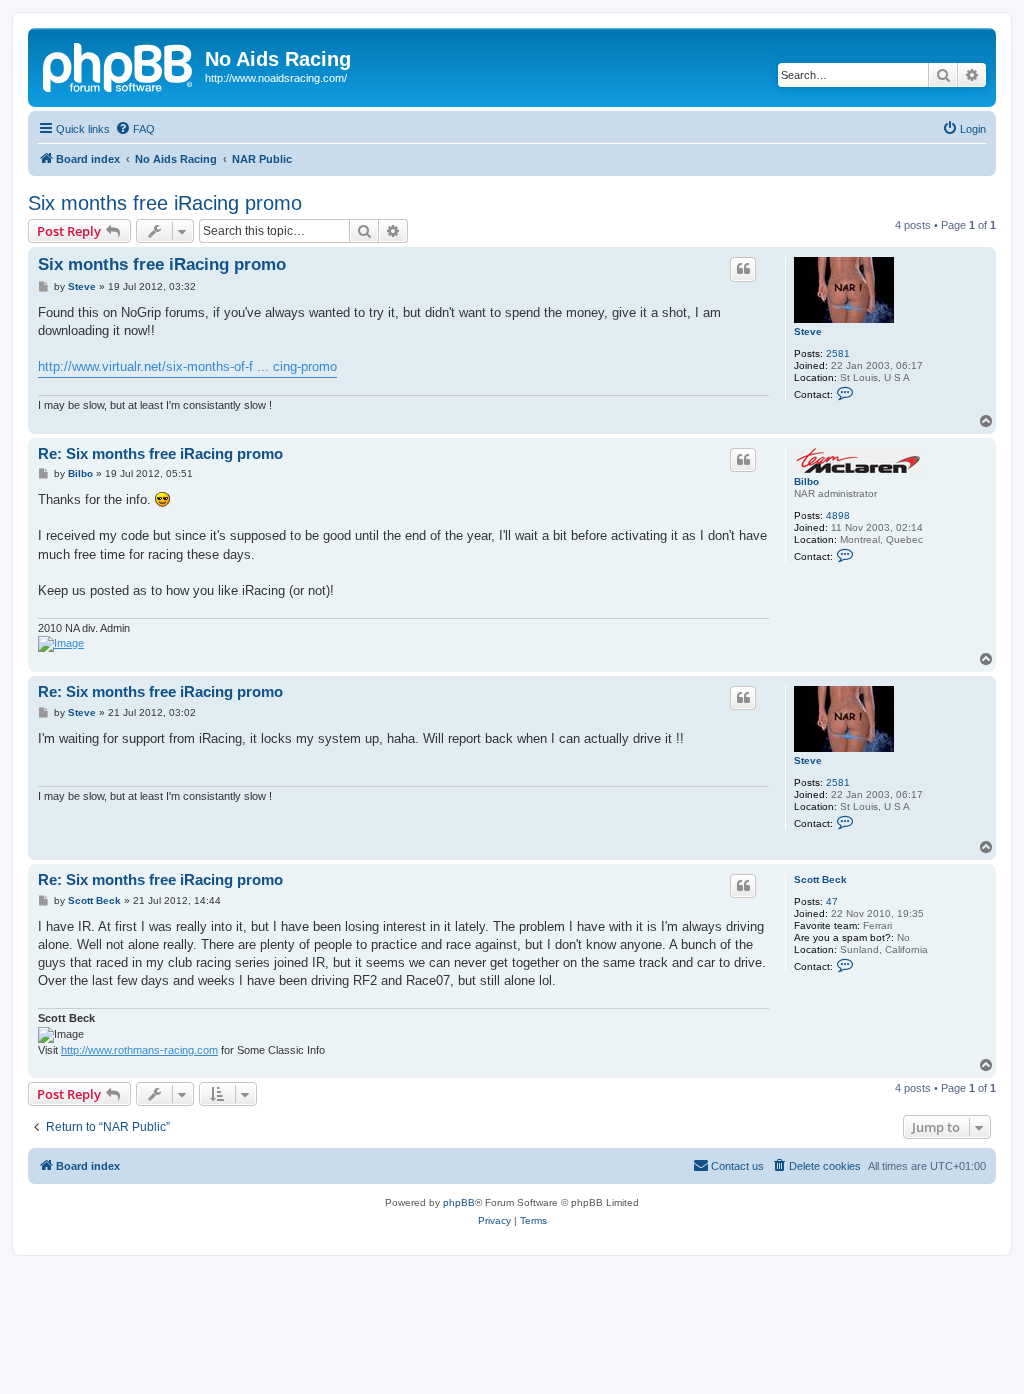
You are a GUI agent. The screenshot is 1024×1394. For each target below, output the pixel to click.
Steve (808, 331)
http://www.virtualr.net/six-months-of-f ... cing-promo (187, 366)
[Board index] (119, 65)
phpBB (459, 1202)
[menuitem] (135, 129)
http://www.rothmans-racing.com (139, 1050)
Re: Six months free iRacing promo (160, 453)
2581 (838, 353)
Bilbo (806, 481)
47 (832, 901)
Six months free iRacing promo (165, 203)
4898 (838, 515)
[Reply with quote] (743, 269)
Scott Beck (820, 879)
